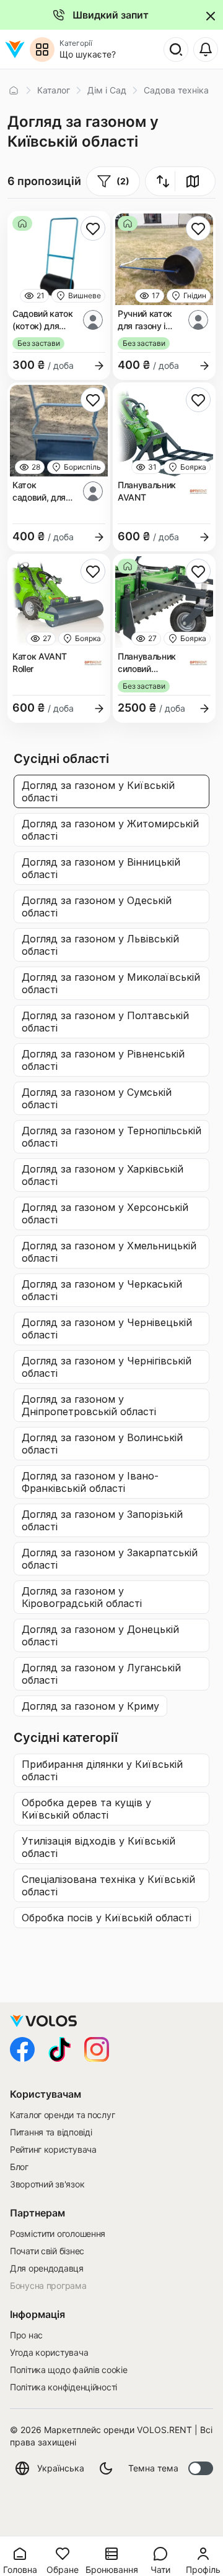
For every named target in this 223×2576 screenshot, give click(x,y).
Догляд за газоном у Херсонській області (105, 1213)
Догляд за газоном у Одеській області (97, 907)
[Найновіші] (159, 181)
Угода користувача (49, 2352)
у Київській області (102, 1770)
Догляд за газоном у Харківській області (103, 1175)
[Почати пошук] (176, 50)
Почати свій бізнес (47, 2251)
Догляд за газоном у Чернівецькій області (107, 1329)
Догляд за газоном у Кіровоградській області (82, 1597)
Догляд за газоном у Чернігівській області (107, 1367)
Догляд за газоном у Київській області (98, 791)
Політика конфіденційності (63, 2387)
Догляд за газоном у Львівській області (100, 945)
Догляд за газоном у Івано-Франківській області (90, 1482)
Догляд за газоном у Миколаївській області (111, 983)
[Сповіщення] (206, 50)
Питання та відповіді (51, 2132)
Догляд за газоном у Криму (90, 1706)
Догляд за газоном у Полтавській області (105, 1022)
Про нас (26, 2335)
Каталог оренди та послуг (62, 2115)
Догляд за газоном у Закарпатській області (110, 1559)
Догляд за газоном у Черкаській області (102, 1290)
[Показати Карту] (193, 181)
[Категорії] (42, 50)
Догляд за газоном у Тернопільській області (111, 1137)
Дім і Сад (107, 90)
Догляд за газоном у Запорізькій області (102, 1520)
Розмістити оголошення (58, 2234)
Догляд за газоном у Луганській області (101, 1674)
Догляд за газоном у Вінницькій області (101, 868)
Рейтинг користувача (53, 2149)
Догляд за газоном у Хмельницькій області (109, 1252)
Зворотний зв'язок (47, 2184)
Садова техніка (176, 90)
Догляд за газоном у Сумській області (97, 1098)
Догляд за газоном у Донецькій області (100, 1635)
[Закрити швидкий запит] (209, 15)
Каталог (54, 90)
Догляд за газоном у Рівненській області (103, 1060)
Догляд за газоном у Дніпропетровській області (89, 1405)
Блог (19, 2167)
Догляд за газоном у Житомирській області (110, 830)
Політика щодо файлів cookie (68, 2370)
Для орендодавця (47, 2268)
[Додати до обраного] (93, 228)
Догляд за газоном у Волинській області (102, 1444)
